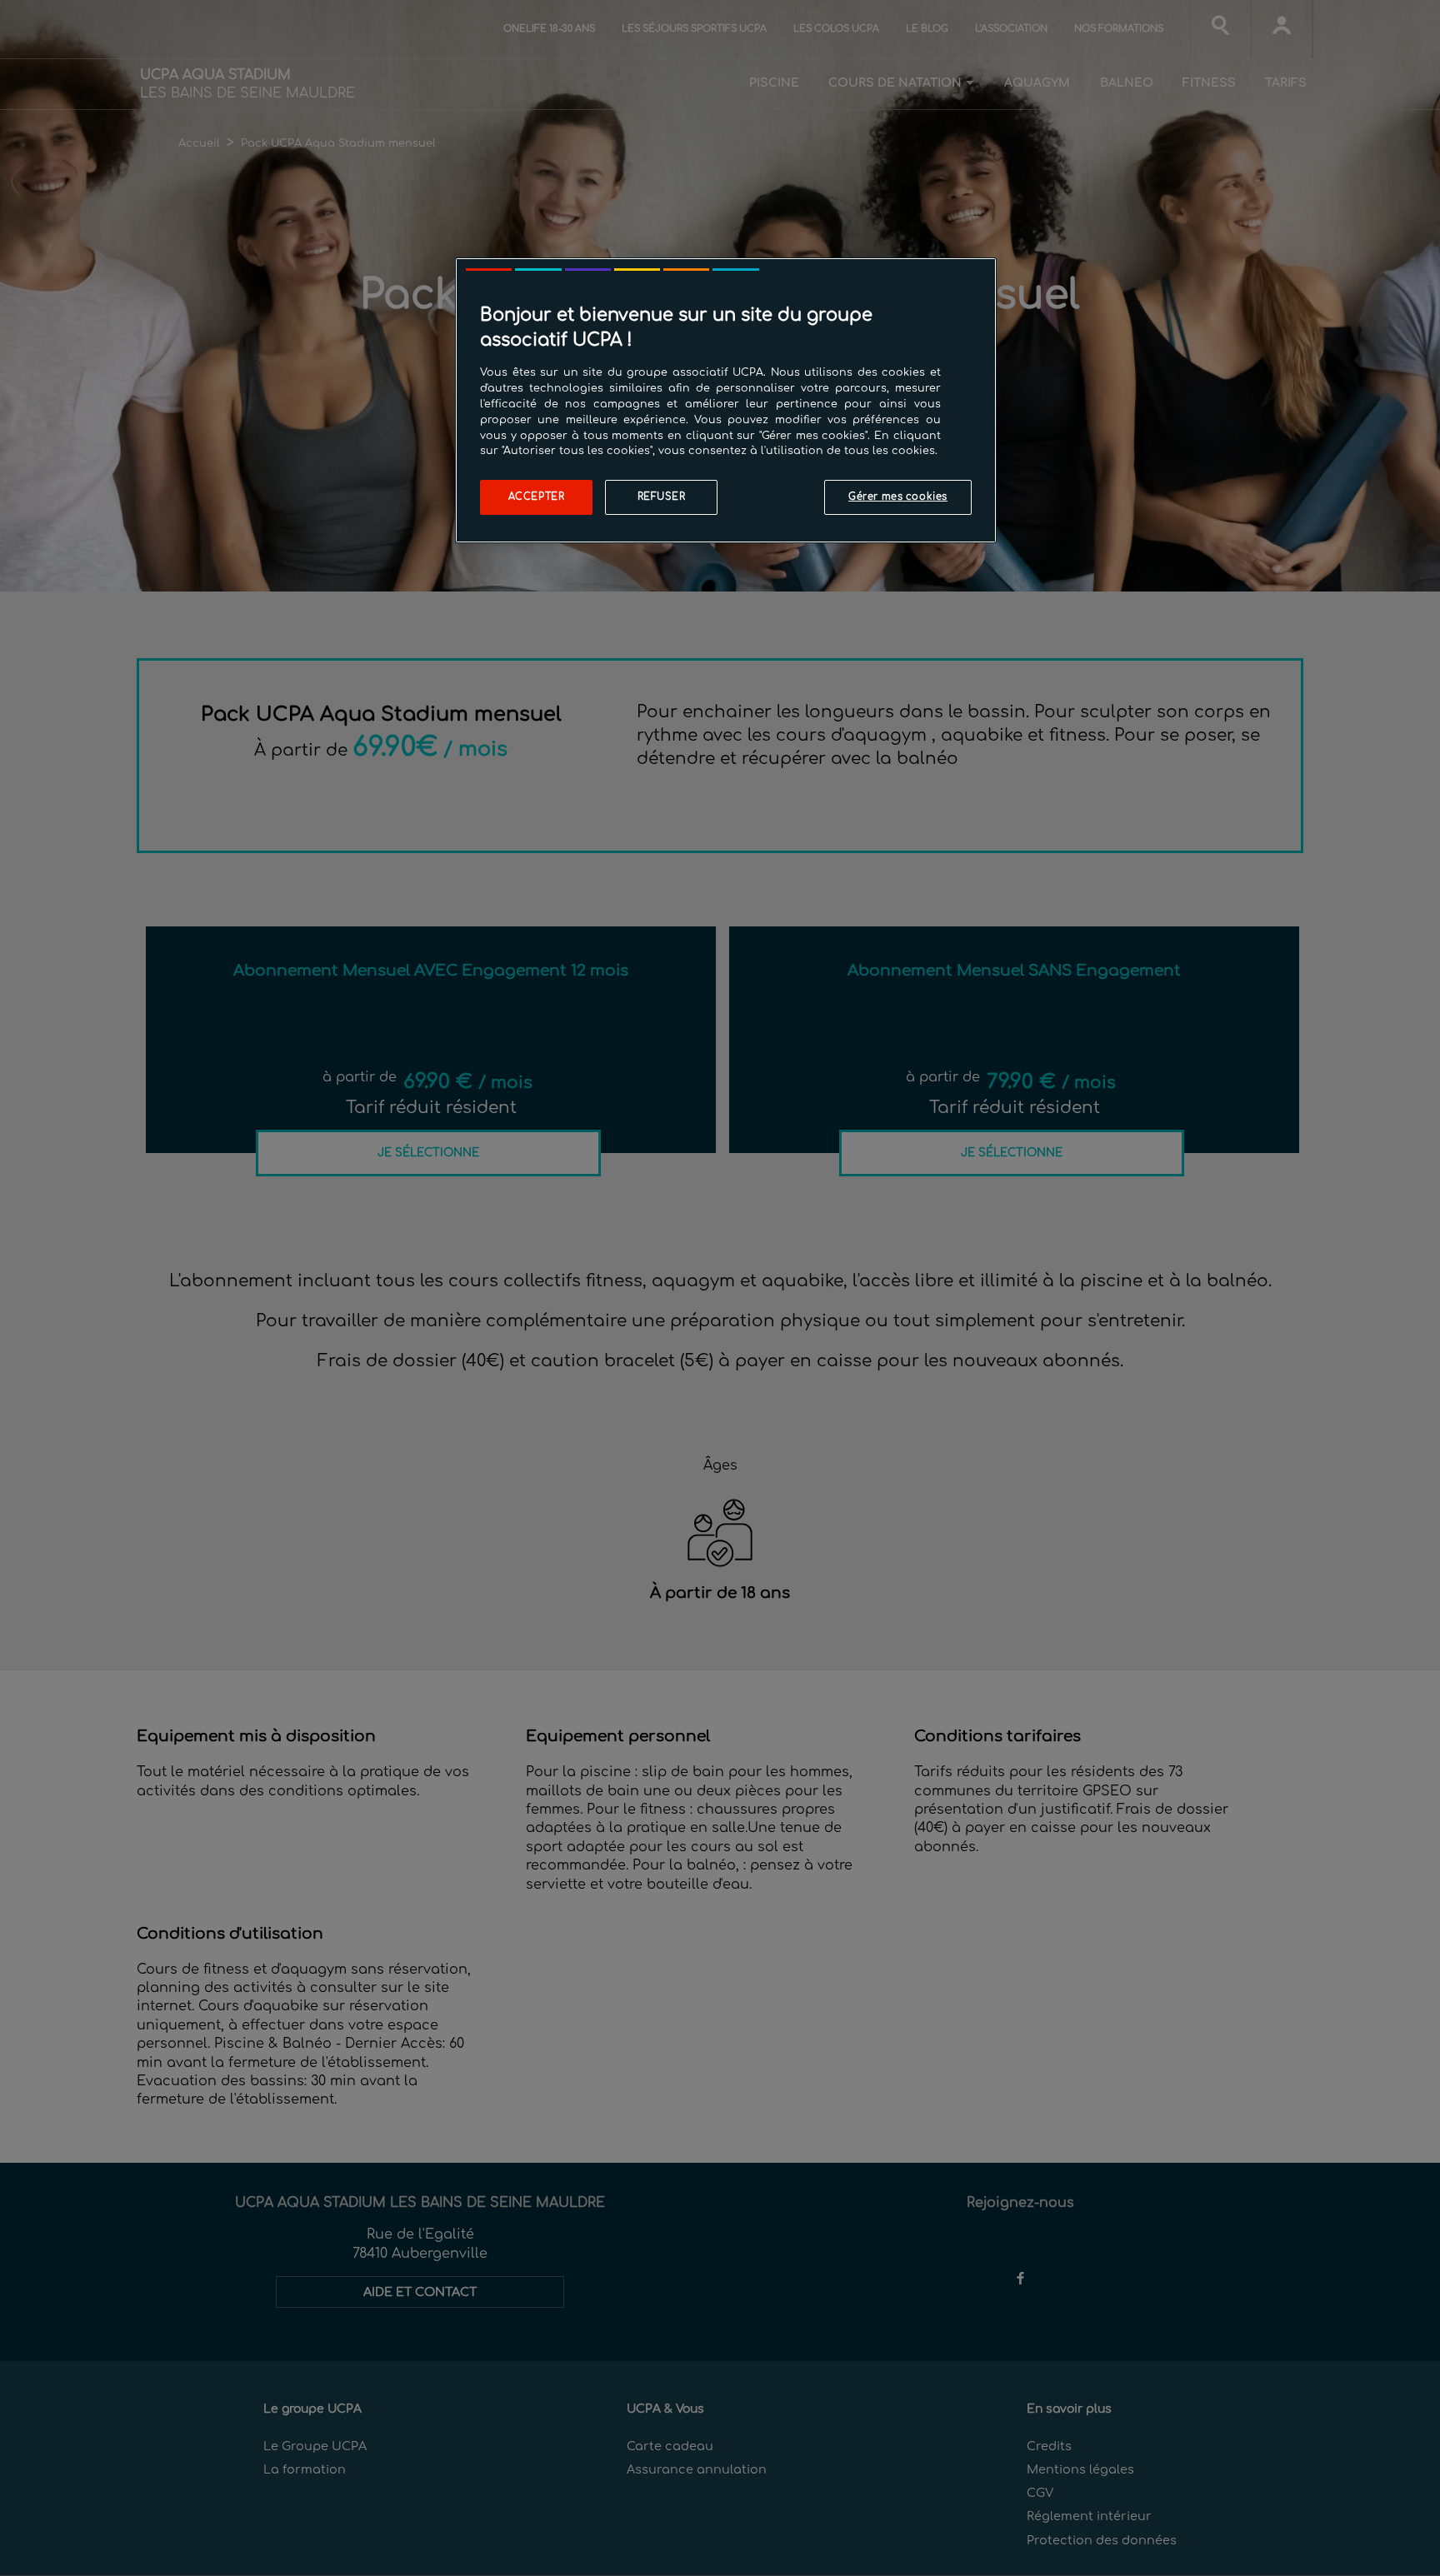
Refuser (662, 497)
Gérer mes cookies (898, 497)
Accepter (537, 497)
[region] (726, 400)
